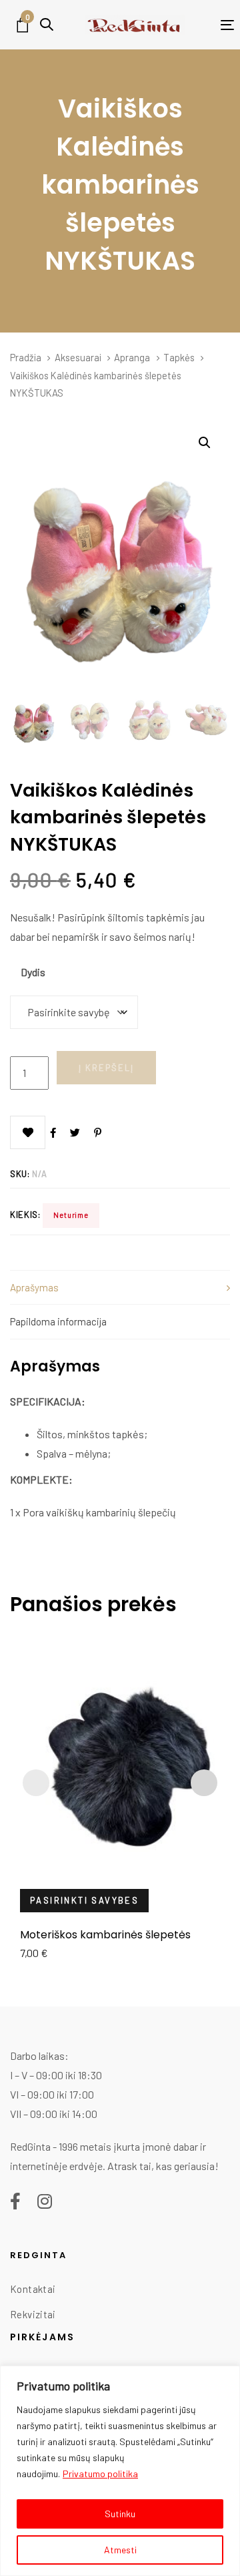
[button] (47, 24)
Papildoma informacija (58, 1321)
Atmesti (120, 2550)
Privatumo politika (100, 2474)
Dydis (33, 972)
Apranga (132, 357)
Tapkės (179, 357)
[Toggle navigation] (209, 25)
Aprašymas (34, 1287)
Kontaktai (33, 2289)
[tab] (120, 1287)
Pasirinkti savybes (84, 1900)
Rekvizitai (33, 2314)
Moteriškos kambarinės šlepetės (105, 1935)
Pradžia (26, 357)
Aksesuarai (78, 357)
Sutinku (120, 2514)
